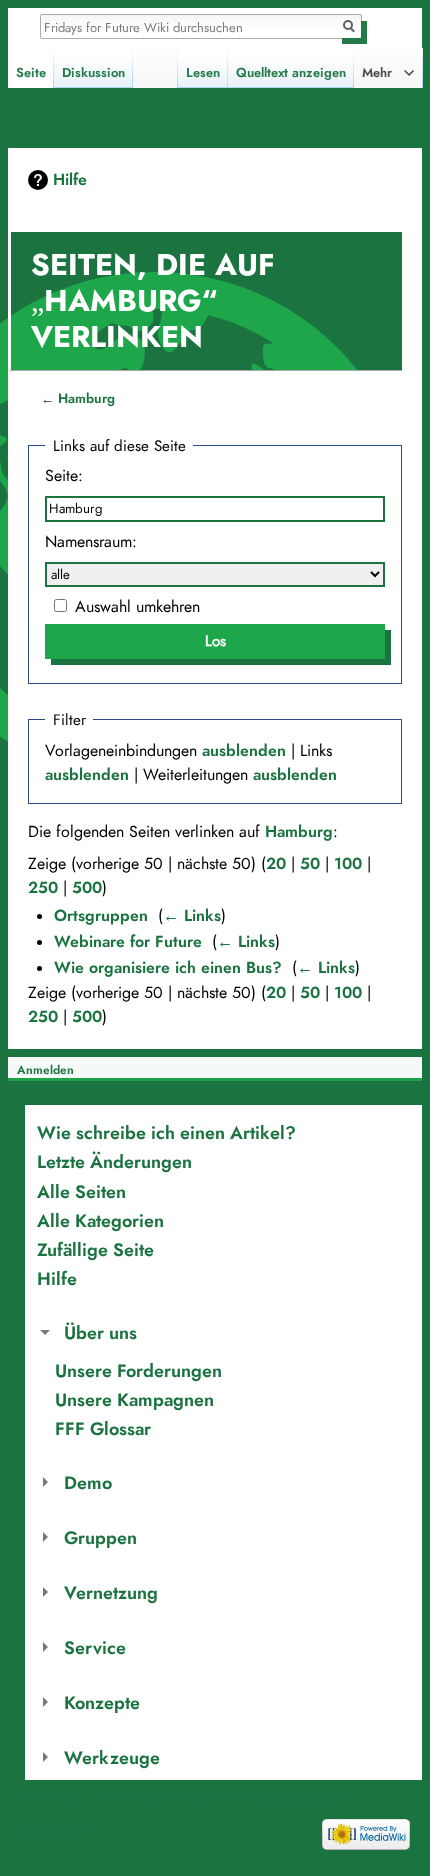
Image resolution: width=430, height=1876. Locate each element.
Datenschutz (50, 1797)
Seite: (64, 476)
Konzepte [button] (102, 1702)
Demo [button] (88, 1482)
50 (310, 864)
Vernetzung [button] (111, 1592)
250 (43, 888)
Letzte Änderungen (114, 1161)
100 (348, 864)
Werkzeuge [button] (112, 1757)
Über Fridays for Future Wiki (162, 1797)
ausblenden (244, 751)
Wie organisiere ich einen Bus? (168, 968)
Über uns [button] (100, 1332)
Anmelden (45, 1070)
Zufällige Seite (95, 1249)
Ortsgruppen (101, 916)
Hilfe (70, 180)
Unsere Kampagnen (134, 1399)
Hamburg (86, 398)
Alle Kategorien (100, 1220)
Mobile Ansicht (57, 1830)
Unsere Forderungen (138, 1370)
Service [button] (95, 1647)
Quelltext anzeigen (291, 73)
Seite (31, 73)
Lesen (203, 73)
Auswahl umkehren (137, 607)
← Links (192, 916)
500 (87, 888)
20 (276, 864)
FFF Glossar (103, 1428)
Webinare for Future (128, 942)
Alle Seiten (81, 1191)
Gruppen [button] (100, 1537)
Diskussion (93, 73)
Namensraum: (91, 542)
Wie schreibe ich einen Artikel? (166, 1132)
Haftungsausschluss (294, 1797)
